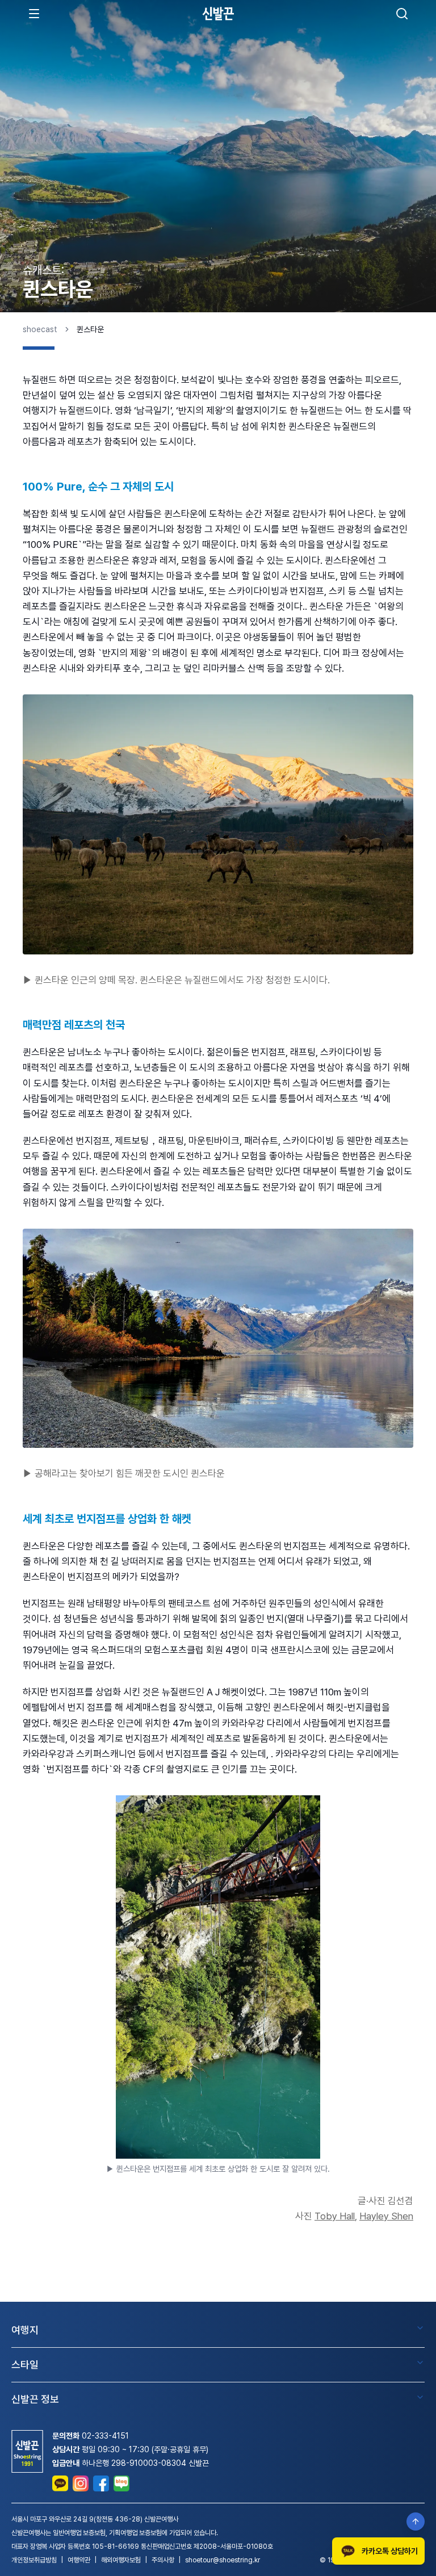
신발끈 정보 (35, 2399)
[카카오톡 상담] (60, 2483)
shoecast (40, 329)
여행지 (25, 2330)
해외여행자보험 (121, 2560)
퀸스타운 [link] (90, 329)
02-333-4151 (105, 2436)
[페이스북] (101, 2483)
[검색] (402, 14)
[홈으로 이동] (218, 13)
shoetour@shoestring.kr (223, 2560)
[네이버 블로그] (121, 2483)
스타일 (25, 2365)
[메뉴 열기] (34, 14)
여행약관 (79, 2560)
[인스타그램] (81, 2483)
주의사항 (163, 2560)
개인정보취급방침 (34, 2560)
